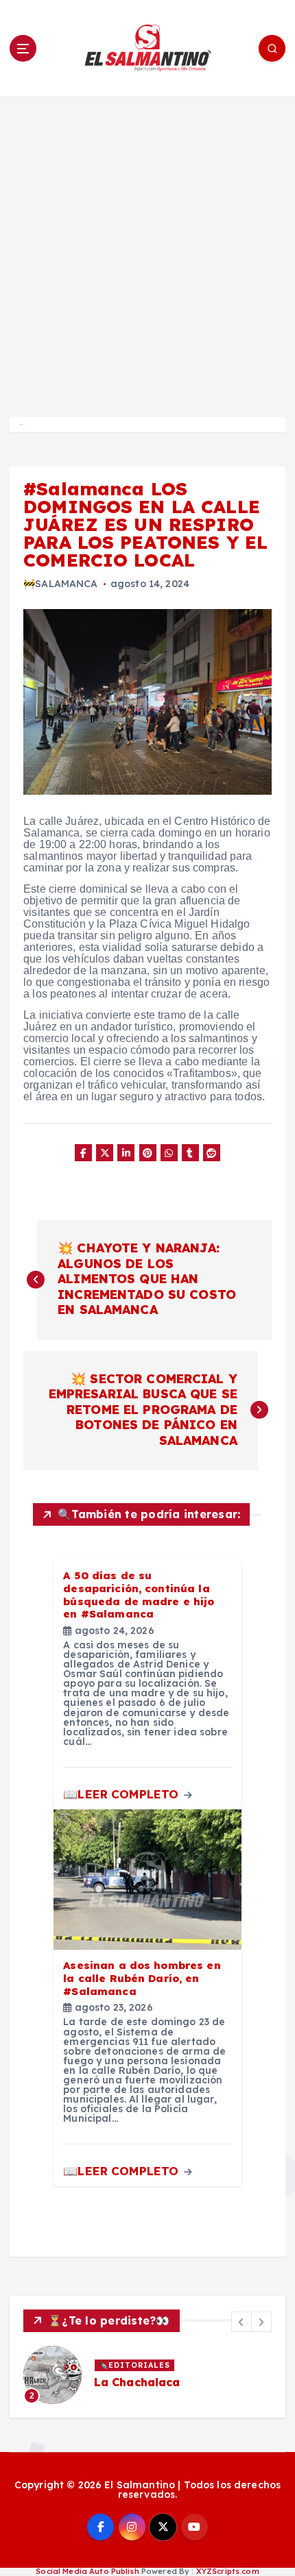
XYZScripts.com (228, 2571)
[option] (147, 2375)
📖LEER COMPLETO (122, 1794)
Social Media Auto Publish (87, 2571)
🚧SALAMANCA (60, 584)
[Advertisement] (147, 251)
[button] (241, 2322)
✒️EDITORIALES (134, 2365)
